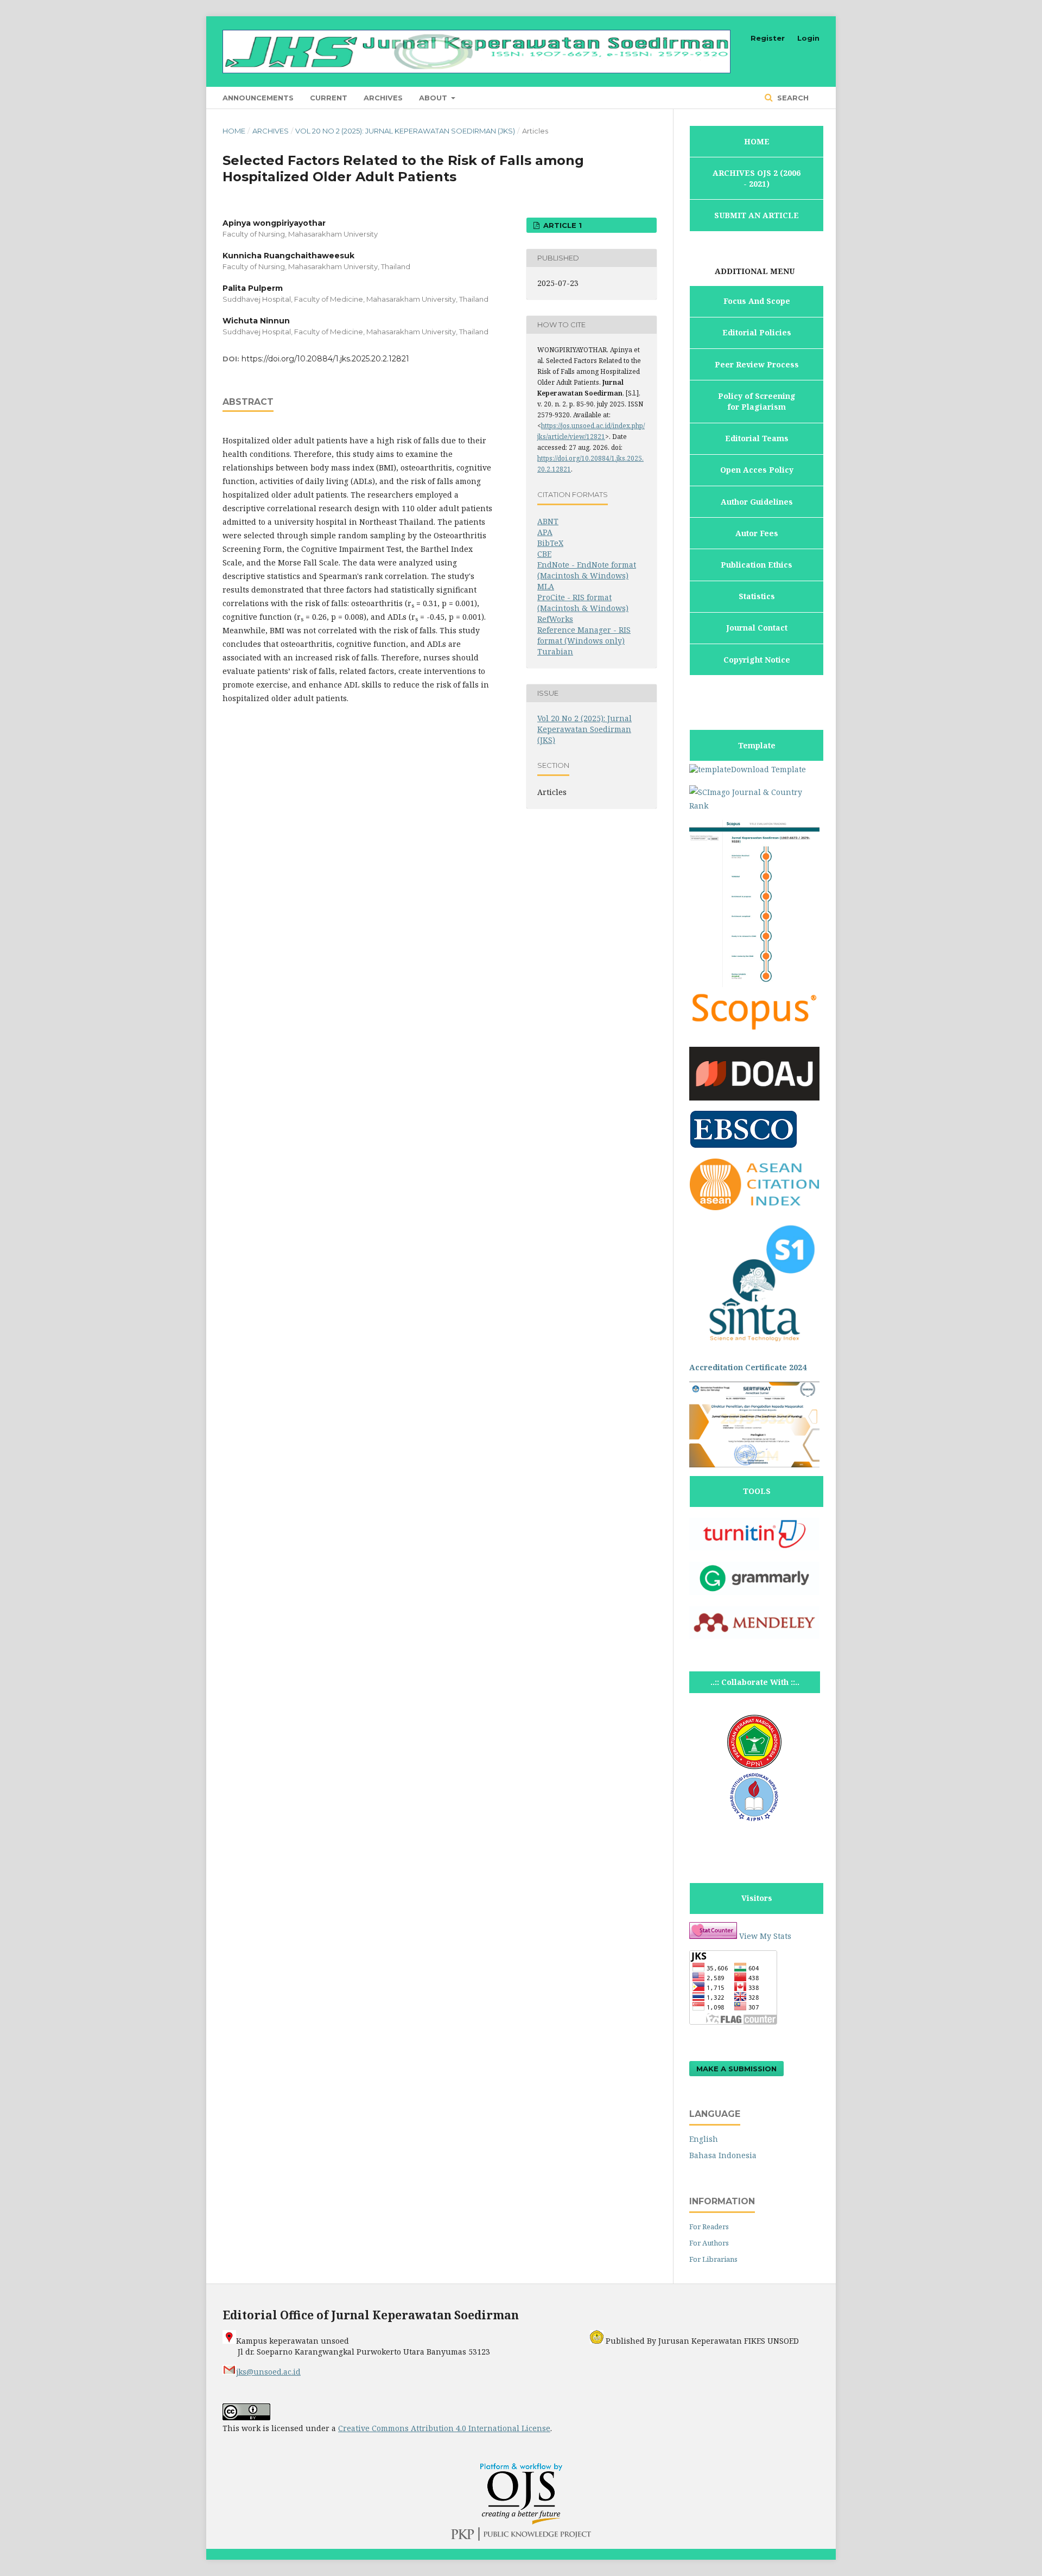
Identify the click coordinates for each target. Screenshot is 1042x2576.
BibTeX (550, 543)
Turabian (555, 651)
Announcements (258, 98)
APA (545, 532)
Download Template (768, 769)
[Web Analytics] (713, 1936)
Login (808, 38)
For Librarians (713, 2259)
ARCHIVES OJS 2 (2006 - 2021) (757, 178)
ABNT (548, 521)
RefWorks (555, 619)
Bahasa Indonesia (723, 2155)
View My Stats (765, 1936)
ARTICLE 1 (561, 225)
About (434, 98)
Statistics (757, 596)
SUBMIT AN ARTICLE (757, 215)
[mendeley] (754, 1636)
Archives (383, 98)
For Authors (709, 2243)
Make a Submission (736, 2069)
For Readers (709, 2227)
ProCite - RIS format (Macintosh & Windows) (583, 603)
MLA (546, 586)
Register (768, 38)
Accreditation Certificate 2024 (748, 1367)
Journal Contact (757, 628)
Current (329, 98)
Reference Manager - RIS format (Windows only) (584, 635)
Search (792, 98)
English (704, 2139)
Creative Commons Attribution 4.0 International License (444, 2428)
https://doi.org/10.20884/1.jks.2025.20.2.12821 (325, 359)
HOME (757, 141)
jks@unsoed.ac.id (268, 2372)
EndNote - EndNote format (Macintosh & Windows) (587, 570)
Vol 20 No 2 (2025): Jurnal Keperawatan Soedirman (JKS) (405, 131)
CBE (544, 554)
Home (234, 131)
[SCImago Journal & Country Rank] (754, 806)
